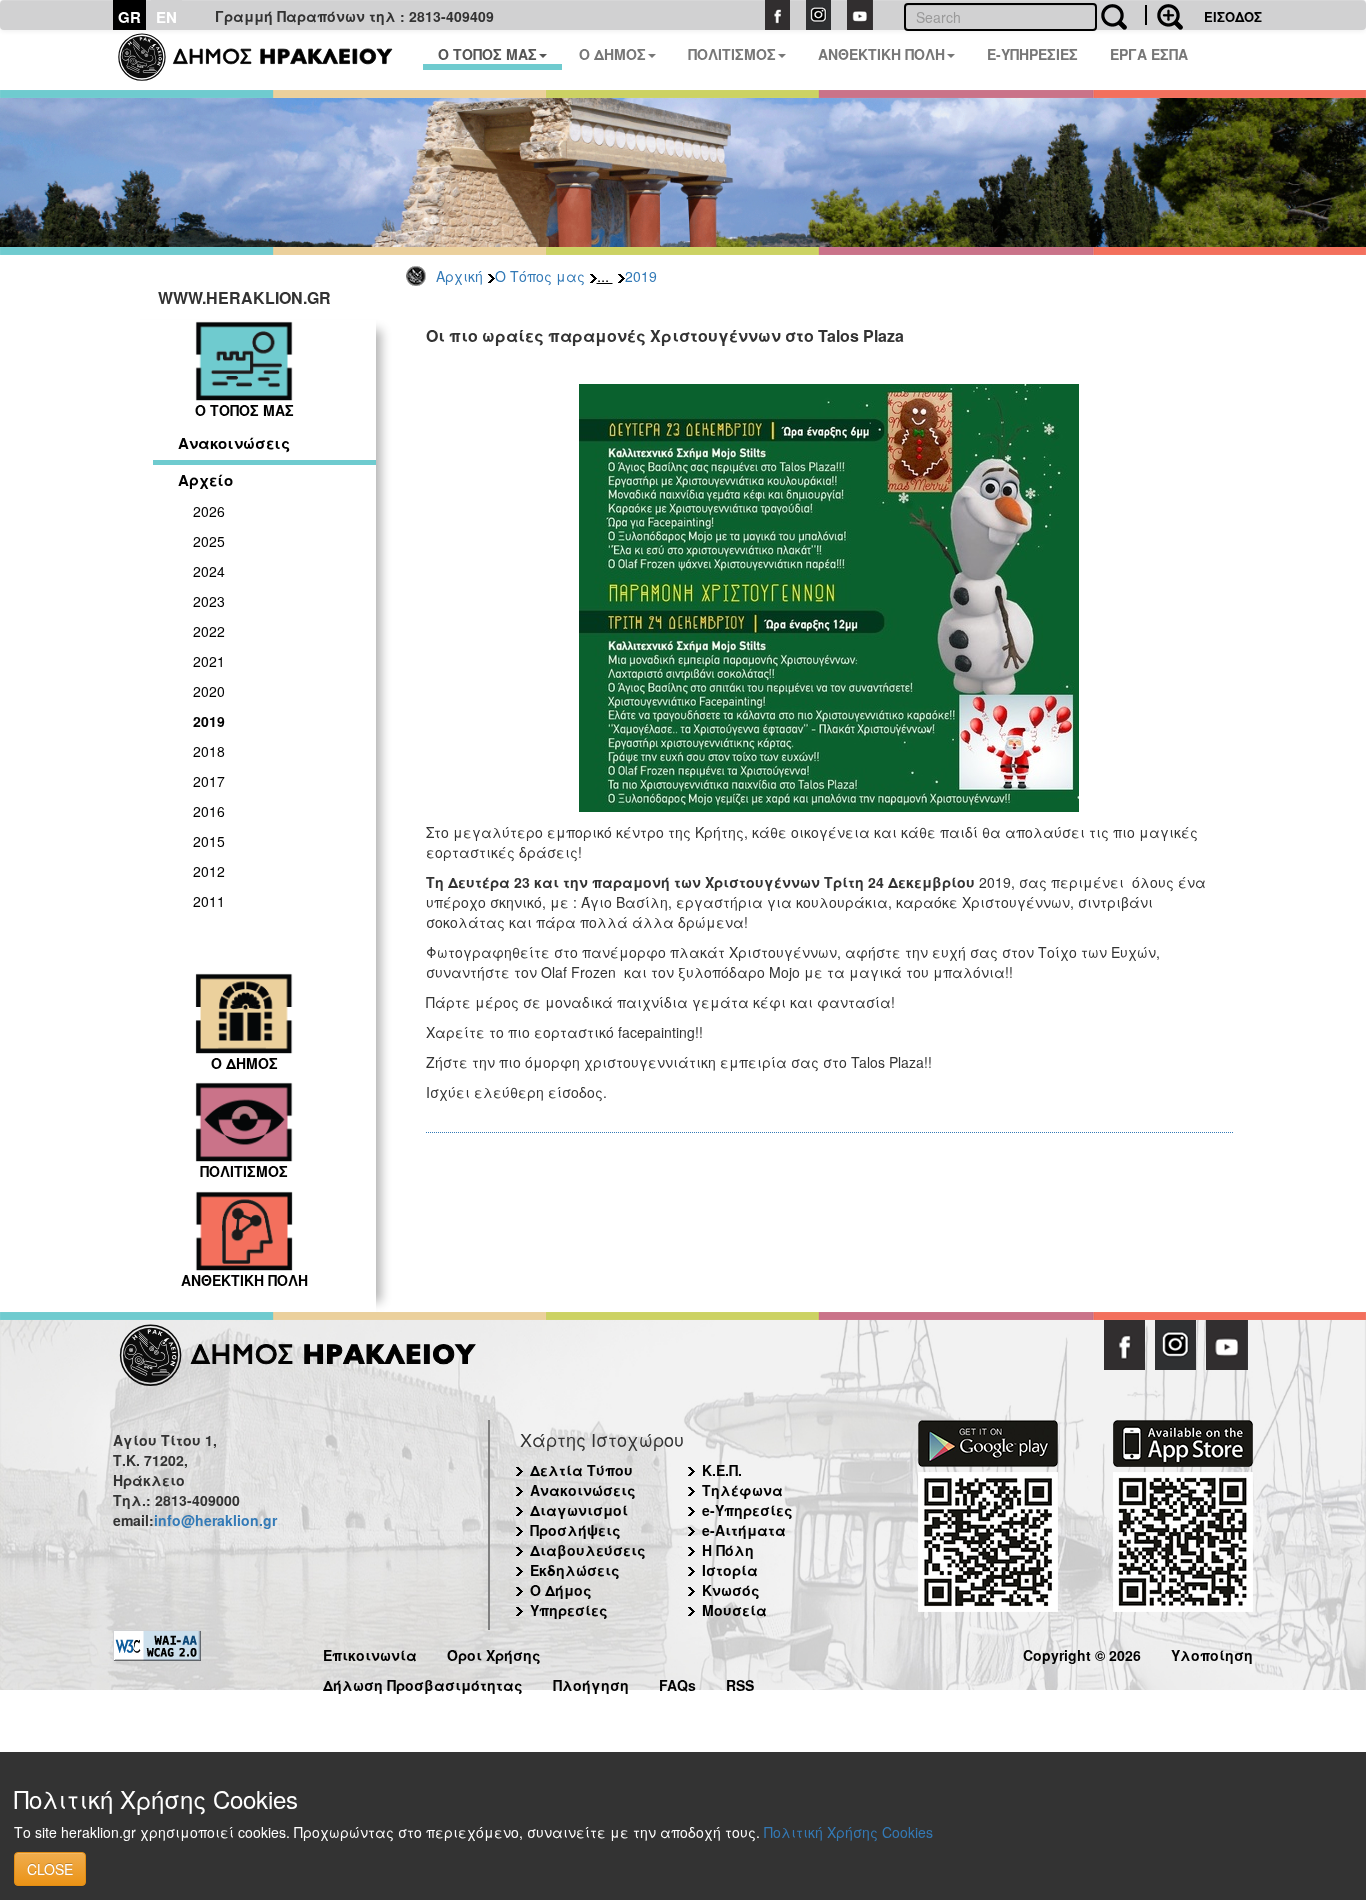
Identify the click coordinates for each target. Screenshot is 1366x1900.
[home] (267, 60)
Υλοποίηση (1212, 1652)
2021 (209, 661)
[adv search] (1164, 15)
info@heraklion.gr (215, 1520)
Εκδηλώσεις (575, 1570)
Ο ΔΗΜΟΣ (612, 54)
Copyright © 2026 (1082, 1652)
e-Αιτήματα (744, 1530)
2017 (209, 781)
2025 (209, 541)
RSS (740, 1682)
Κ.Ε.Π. (722, 1470)
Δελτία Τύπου (581, 1470)
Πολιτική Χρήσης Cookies (848, 1832)
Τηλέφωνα (742, 1490)
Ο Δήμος (561, 1590)
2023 (209, 601)
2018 (209, 751)
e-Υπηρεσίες (747, 1510)
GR (129, 17)
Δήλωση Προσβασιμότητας (423, 1682)
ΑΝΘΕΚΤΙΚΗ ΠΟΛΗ (881, 54)
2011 (209, 901)
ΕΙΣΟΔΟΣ (1233, 16)
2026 (209, 511)
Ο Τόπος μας (540, 276)
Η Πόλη (728, 1550)
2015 (209, 841)
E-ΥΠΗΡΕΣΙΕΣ (1032, 54)
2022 (209, 631)
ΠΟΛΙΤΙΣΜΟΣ (732, 54)
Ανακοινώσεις (234, 443)
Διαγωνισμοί (579, 1510)
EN (166, 17)
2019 (641, 276)
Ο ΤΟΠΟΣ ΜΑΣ (487, 54)
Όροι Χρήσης (494, 1652)
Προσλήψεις (575, 1530)
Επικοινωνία (370, 1652)
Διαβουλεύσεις (588, 1550)
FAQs (677, 1682)
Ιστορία (730, 1570)
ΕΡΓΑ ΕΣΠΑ (1149, 54)
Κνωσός (731, 1590)
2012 (209, 871)
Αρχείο (205, 480)
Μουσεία (734, 1610)
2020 (209, 691)
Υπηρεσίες (569, 1610)
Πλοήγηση (591, 1682)
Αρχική (459, 276)
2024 (209, 571)
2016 (209, 811)
